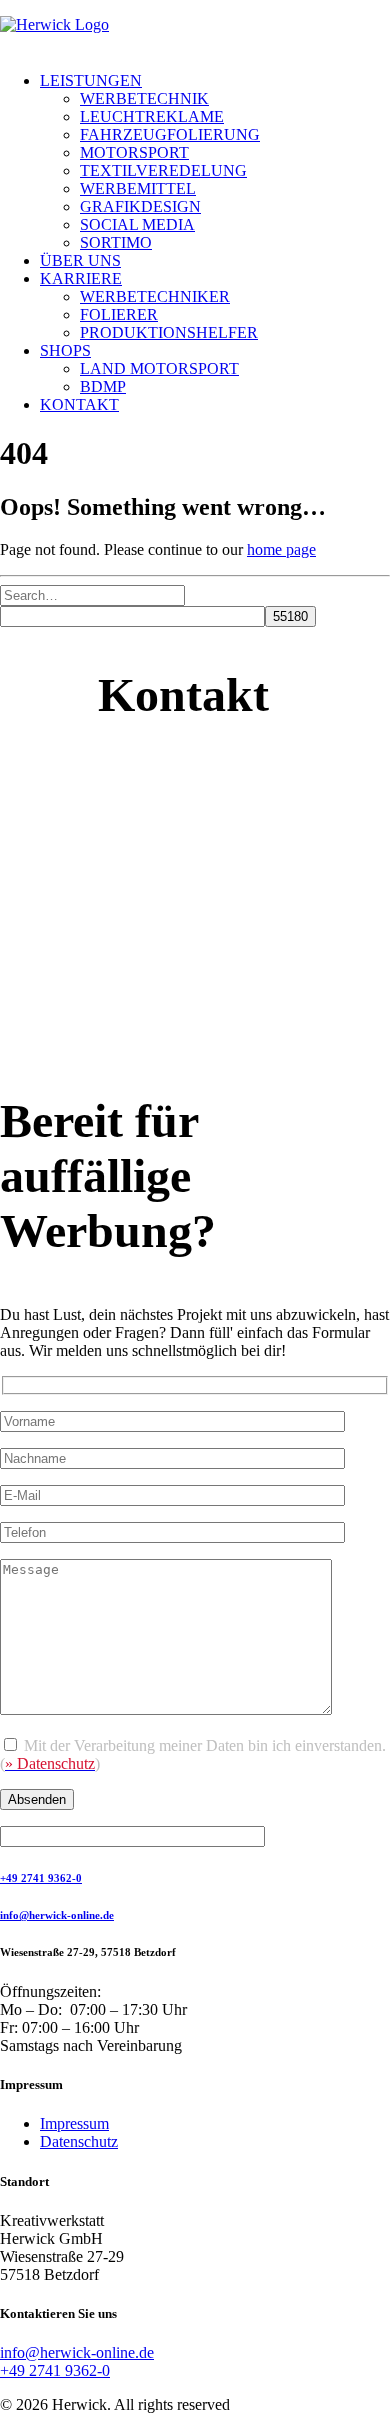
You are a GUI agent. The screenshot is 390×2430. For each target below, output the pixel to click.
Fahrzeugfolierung (170, 134)
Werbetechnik (144, 98)
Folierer (119, 314)
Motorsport (134, 152)
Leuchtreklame (152, 116)
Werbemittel (138, 188)
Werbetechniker (155, 296)
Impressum (74, 2123)
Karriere (81, 278)
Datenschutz (79, 2141)
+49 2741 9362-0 (55, 2370)
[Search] (92, 594)
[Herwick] (195, 36)
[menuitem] (215, 162)
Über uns (80, 260)
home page (281, 549)
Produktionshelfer (169, 332)
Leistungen (91, 80)
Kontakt (79, 404)
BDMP (103, 386)
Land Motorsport (159, 368)
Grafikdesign (140, 206)
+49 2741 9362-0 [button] (41, 1878)
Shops (65, 350)
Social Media (137, 224)
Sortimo (116, 242)
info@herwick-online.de (77, 2352)
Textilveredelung (163, 170)
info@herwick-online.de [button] (57, 1915)
